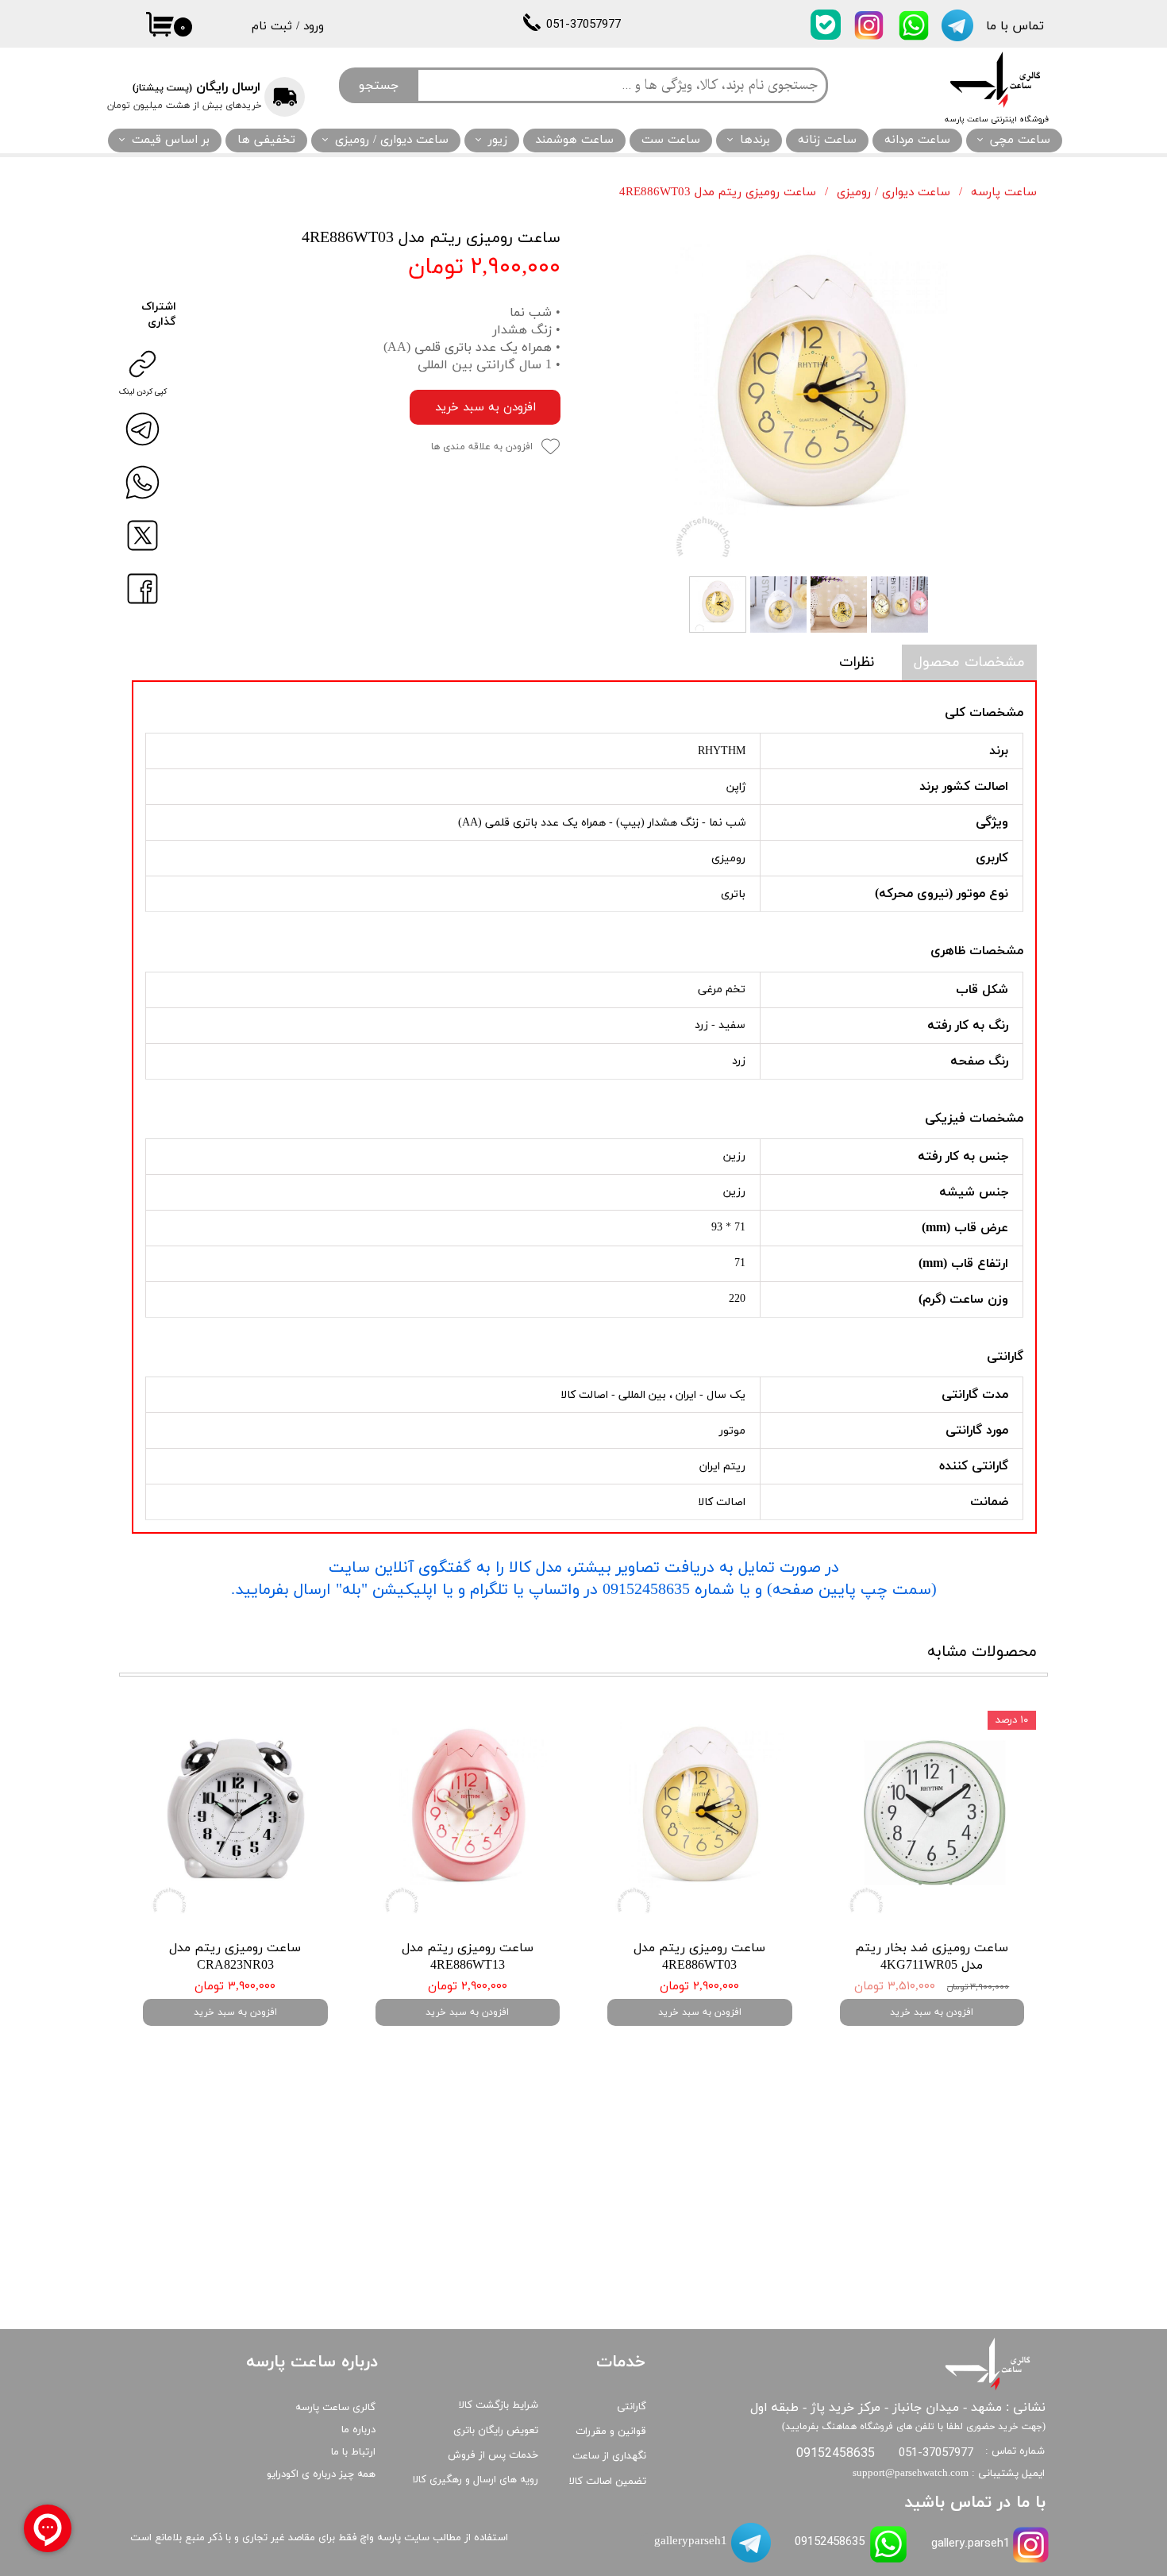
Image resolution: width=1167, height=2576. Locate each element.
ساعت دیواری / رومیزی (392, 140)
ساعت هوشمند (574, 140)
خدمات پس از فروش (493, 2455)
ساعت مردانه (917, 140)
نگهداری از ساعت (609, 2456)
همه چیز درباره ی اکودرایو (321, 2474)
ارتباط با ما (353, 2452)
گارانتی (632, 2407)
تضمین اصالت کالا (608, 2482)
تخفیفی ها (266, 140)
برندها (755, 140)
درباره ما (358, 2430)
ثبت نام (272, 27)
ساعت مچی (1020, 140)
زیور (498, 140)
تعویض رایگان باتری (496, 2431)
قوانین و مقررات (611, 2432)
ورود (314, 27)
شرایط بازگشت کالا (499, 2405)
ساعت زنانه (827, 140)
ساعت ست (671, 140)
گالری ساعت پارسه (335, 2408)
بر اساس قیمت (171, 140)
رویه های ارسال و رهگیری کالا (476, 2480)
